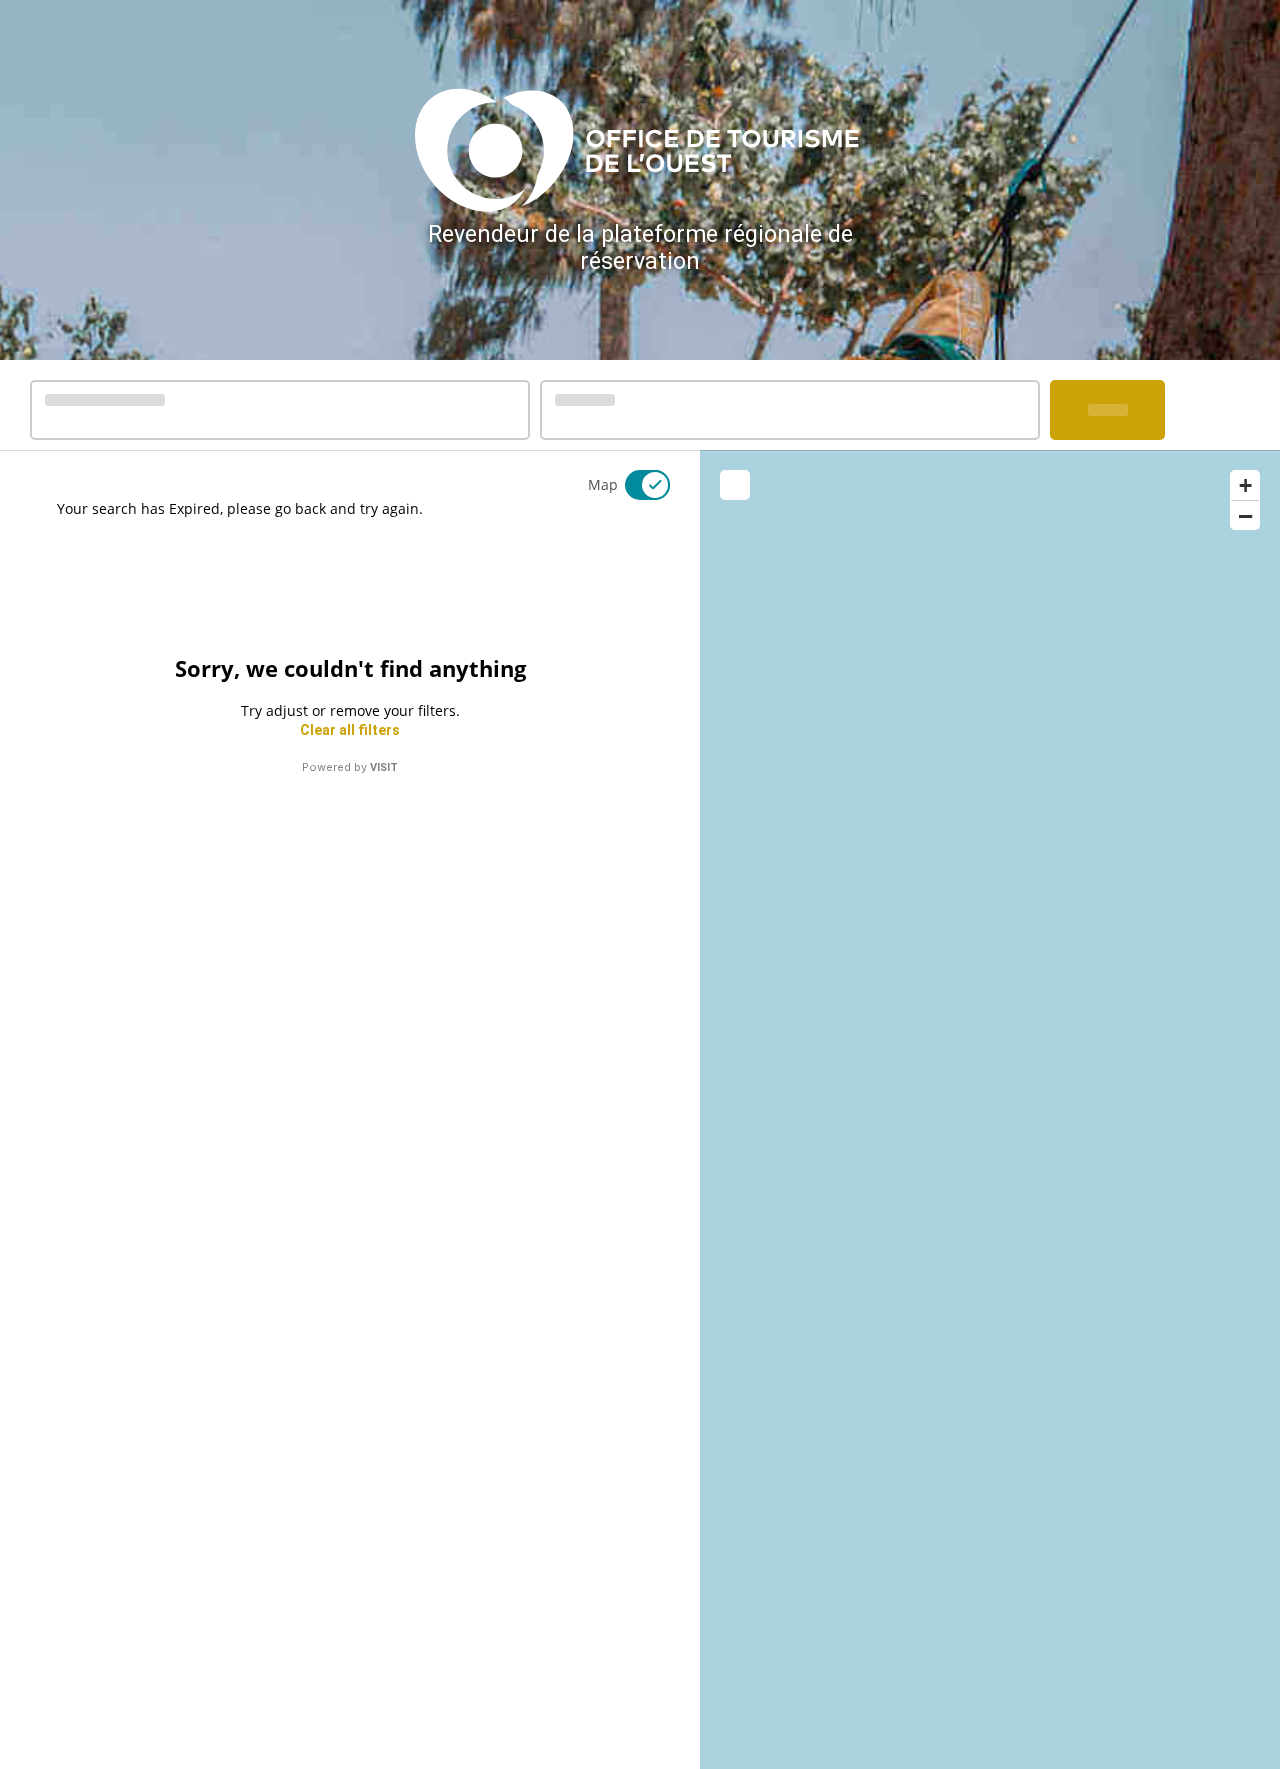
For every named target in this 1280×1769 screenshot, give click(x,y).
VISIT (384, 767)
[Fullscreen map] (735, 485)
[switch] (635, 485)
